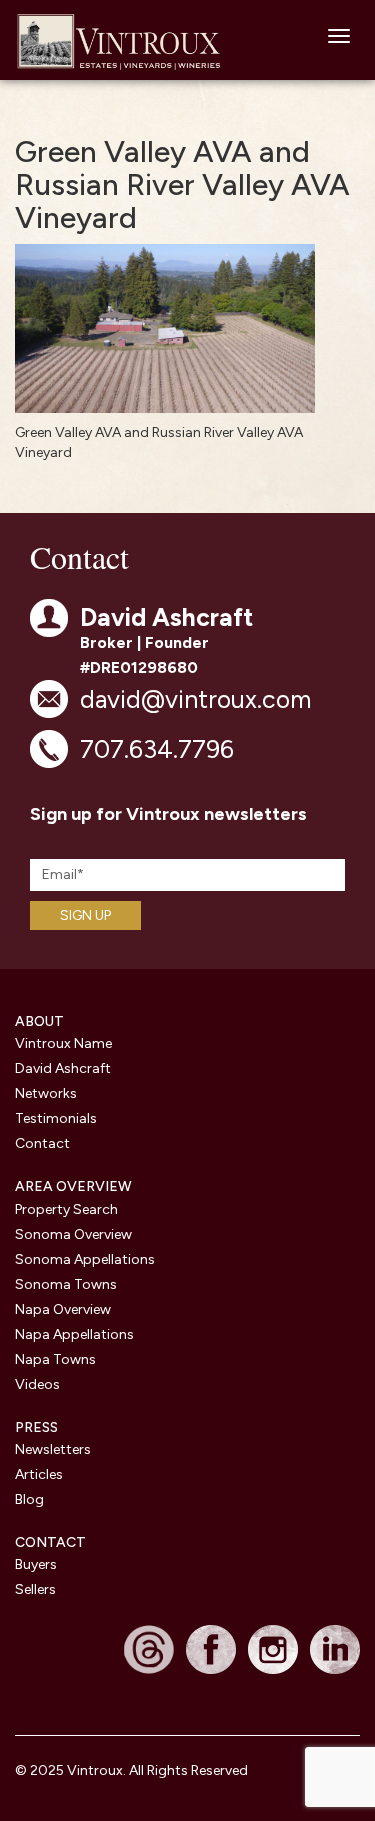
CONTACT (50, 1542)
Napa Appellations (74, 1334)
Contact (42, 1143)
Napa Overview (63, 1309)
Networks (46, 1093)
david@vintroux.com (195, 699)
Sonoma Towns (66, 1284)
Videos (37, 1384)
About (39, 1021)
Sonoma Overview (73, 1234)
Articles (39, 1474)
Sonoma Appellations (85, 1259)
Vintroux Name (63, 1043)
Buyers (36, 1564)
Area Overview (73, 1186)
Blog (29, 1499)
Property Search (66, 1209)
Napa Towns (55, 1359)
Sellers (35, 1589)
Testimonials (56, 1118)
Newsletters (53, 1449)
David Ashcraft (63, 1068)
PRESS (36, 1427)
